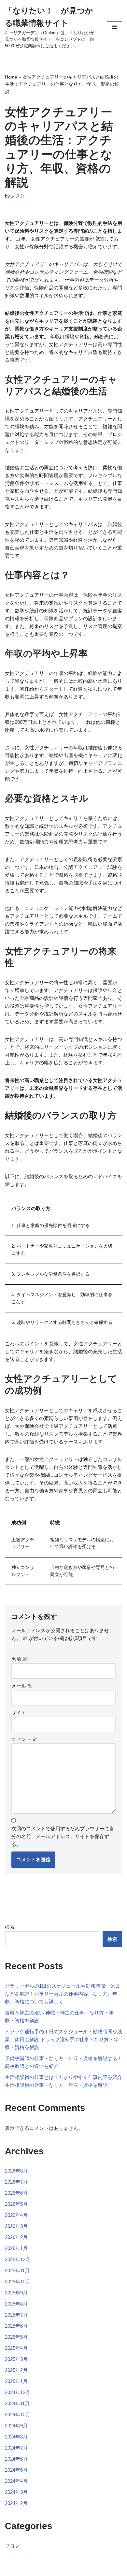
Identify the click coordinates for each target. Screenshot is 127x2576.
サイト (19, 1712)
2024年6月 (16, 2459)
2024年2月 (16, 2503)
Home (11, 77)
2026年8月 (16, 2171)
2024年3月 (16, 2492)
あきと (18, 196)
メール (22, 1686)
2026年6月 (16, 2193)
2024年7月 (16, 2448)
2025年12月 (18, 2259)
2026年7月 (16, 2182)
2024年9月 (16, 2426)
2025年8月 (16, 2304)
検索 (10, 1927)
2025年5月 (16, 2337)
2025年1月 (16, 2381)
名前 (19, 1659)
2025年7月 (16, 2315)
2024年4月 (16, 2481)
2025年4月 (16, 2348)
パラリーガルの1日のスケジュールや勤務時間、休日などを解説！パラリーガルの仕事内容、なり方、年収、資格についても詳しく (62, 1994)
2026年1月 (16, 2248)
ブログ (12, 2546)
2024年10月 (18, 2415)
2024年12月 (18, 2392)
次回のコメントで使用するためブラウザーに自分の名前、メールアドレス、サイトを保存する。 (63, 1836)
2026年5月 (16, 2204)
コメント (24, 1739)
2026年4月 (16, 2215)
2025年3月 (16, 2359)
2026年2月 (16, 2237)
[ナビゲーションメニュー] (114, 27)
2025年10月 (18, 2282)
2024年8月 (16, 2437)
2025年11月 (17, 2270)
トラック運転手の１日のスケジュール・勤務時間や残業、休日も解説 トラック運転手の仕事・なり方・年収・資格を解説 (63, 2039)
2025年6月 (16, 2326)
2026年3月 (16, 2226)
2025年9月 (16, 2293)
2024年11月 (17, 2403)
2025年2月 (16, 2370)
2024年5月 (16, 2470)
